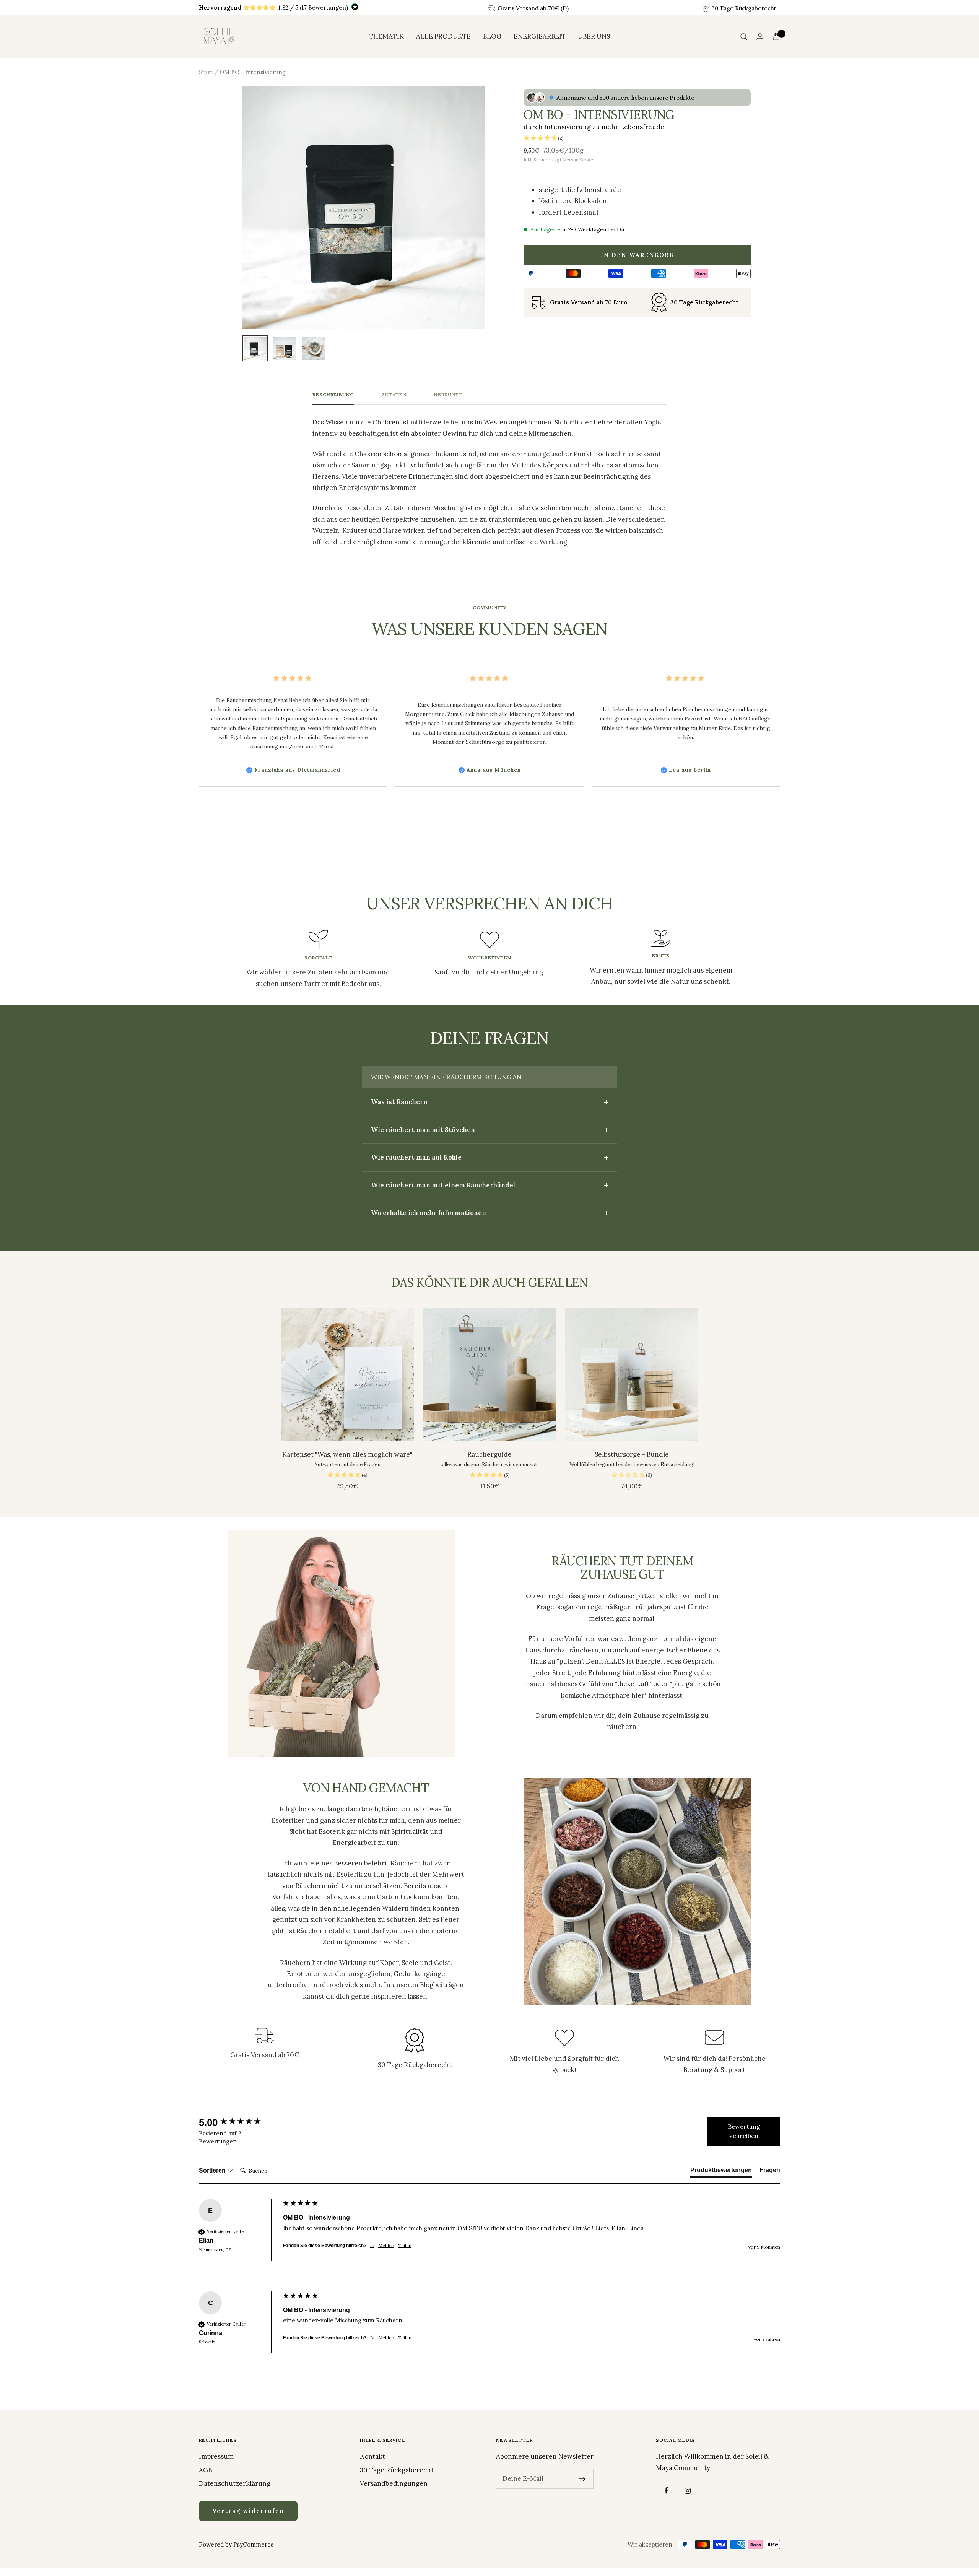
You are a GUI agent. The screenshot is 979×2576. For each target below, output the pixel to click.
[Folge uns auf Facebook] (666, 2491)
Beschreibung (333, 395)
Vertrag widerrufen (248, 2511)
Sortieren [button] (213, 2170)
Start (206, 72)
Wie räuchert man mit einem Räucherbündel (443, 1185)
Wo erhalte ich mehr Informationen (429, 1213)
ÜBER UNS (594, 36)
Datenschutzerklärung (235, 2483)
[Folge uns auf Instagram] (687, 2491)
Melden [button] (386, 2245)
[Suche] (744, 37)
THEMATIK (386, 36)
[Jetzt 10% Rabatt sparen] (583, 2479)
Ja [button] (372, 2245)
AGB (205, 2470)
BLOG (492, 36)
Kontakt (372, 2456)
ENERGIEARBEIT (540, 36)
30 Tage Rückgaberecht (397, 2470)
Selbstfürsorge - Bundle (632, 1454)
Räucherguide (489, 1454)
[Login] (760, 37)
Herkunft (448, 395)
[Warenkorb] (776, 37)
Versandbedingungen (394, 2483)
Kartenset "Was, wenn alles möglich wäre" (347, 1454)
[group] (239, 2122)
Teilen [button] (405, 2245)
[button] (637, 138)
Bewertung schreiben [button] (744, 2131)
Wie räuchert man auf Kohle (416, 1157)
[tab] (721, 2172)
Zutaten (394, 395)
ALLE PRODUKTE (443, 36)
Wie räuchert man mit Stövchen (423, 1130)
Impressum (216, 2456)
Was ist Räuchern (399, 1102)
